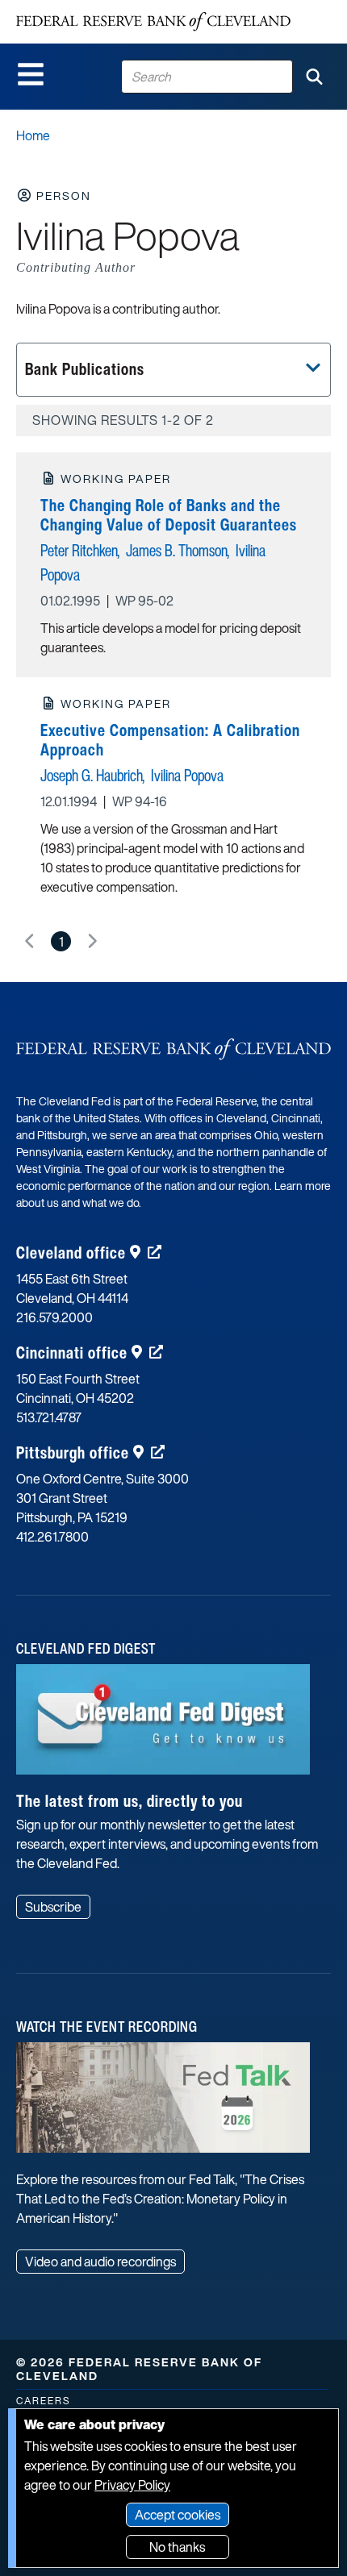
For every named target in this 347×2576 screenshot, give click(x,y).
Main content (78, 8)
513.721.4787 (49, 1417)
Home (33, 135)
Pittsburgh (73, 1452)
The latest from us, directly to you (130, 1801)
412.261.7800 (52, 1537)
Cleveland (71, 1253)
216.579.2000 (54, 1317)
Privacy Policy (132, 2485)
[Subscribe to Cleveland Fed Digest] (163, 1725)
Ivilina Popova (187, 775)
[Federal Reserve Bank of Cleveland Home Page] (153, 22)
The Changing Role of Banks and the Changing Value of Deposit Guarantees (169, 515)
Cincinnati (72, 1353)
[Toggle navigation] (31, 74)
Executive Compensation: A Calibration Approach (170, 740)
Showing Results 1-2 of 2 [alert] (123, 420)
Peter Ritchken (79, 550)
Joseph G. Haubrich (92, 775)
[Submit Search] (314, 77)
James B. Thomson (177, 550)
